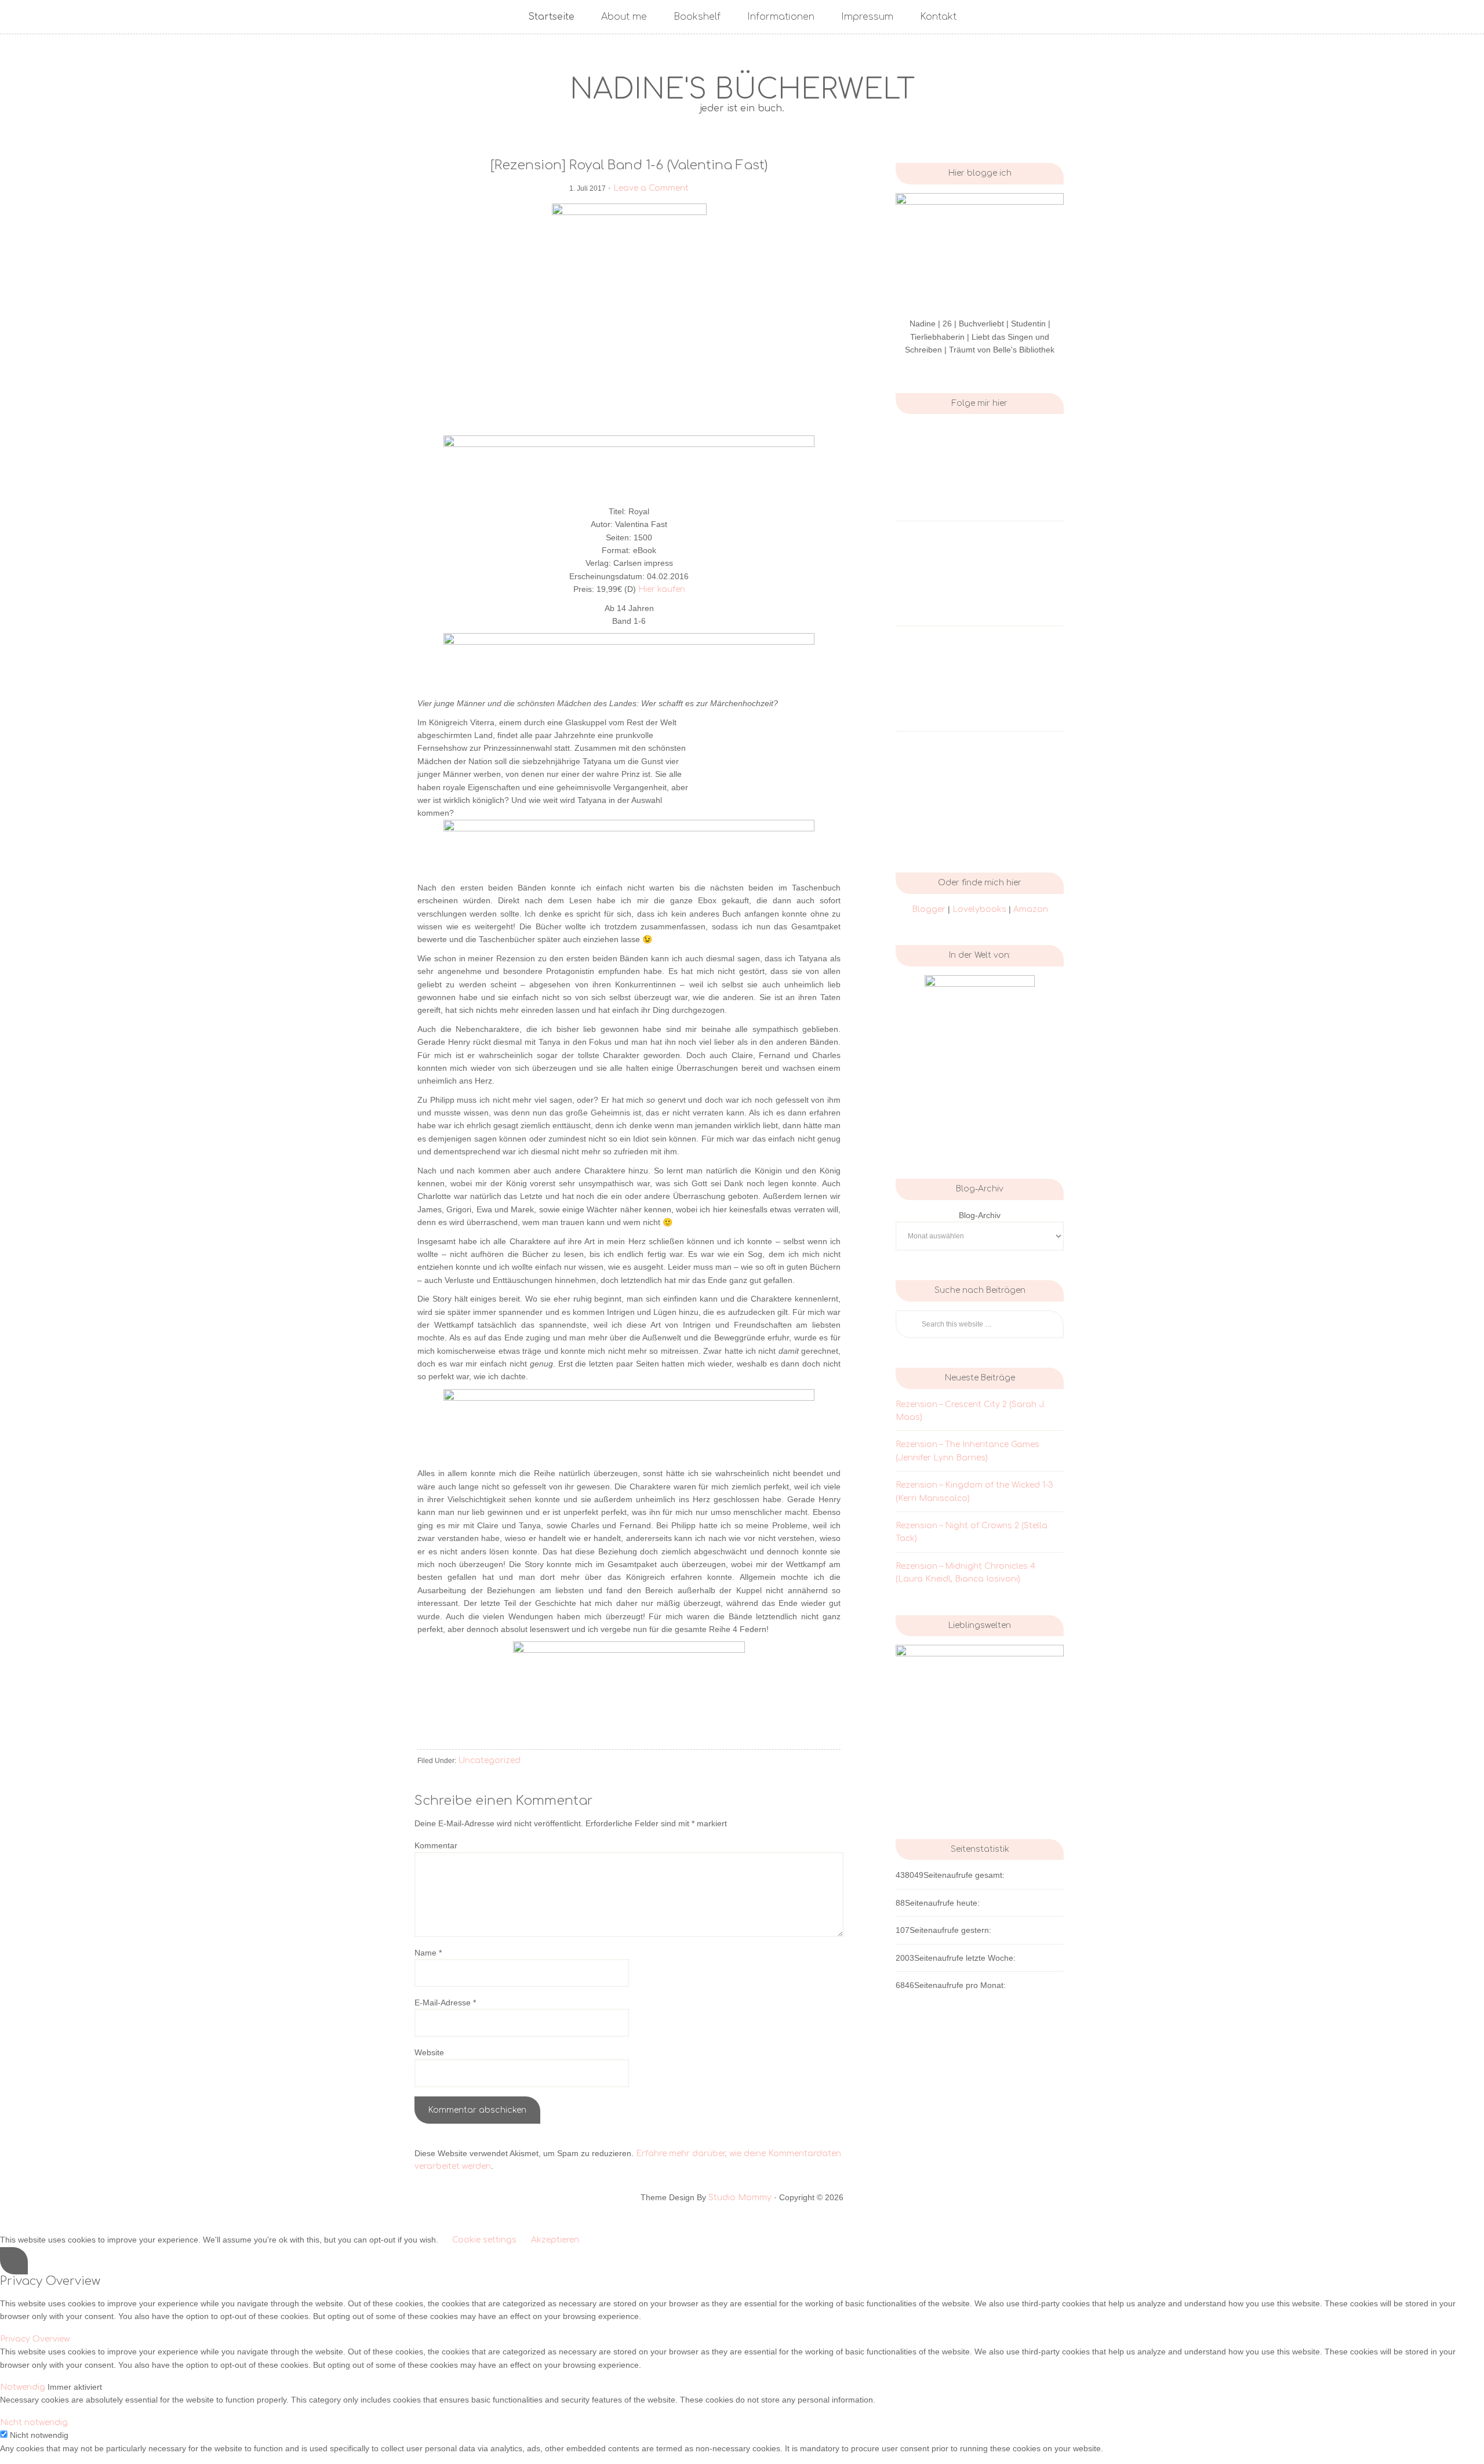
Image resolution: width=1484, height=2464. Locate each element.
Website (429, 2052)
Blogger (929, 909)
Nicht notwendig (39, 2435)
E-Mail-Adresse (445, 2003)
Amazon (1031, 909)
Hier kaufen (662, 589)
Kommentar (436, 1845)
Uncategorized (489, 1760)
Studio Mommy (740, 2198)
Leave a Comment (651, 188)
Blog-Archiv (980, 1215)
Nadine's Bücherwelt (742, 90)
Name (428, 1953)
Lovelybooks (981, 909)
